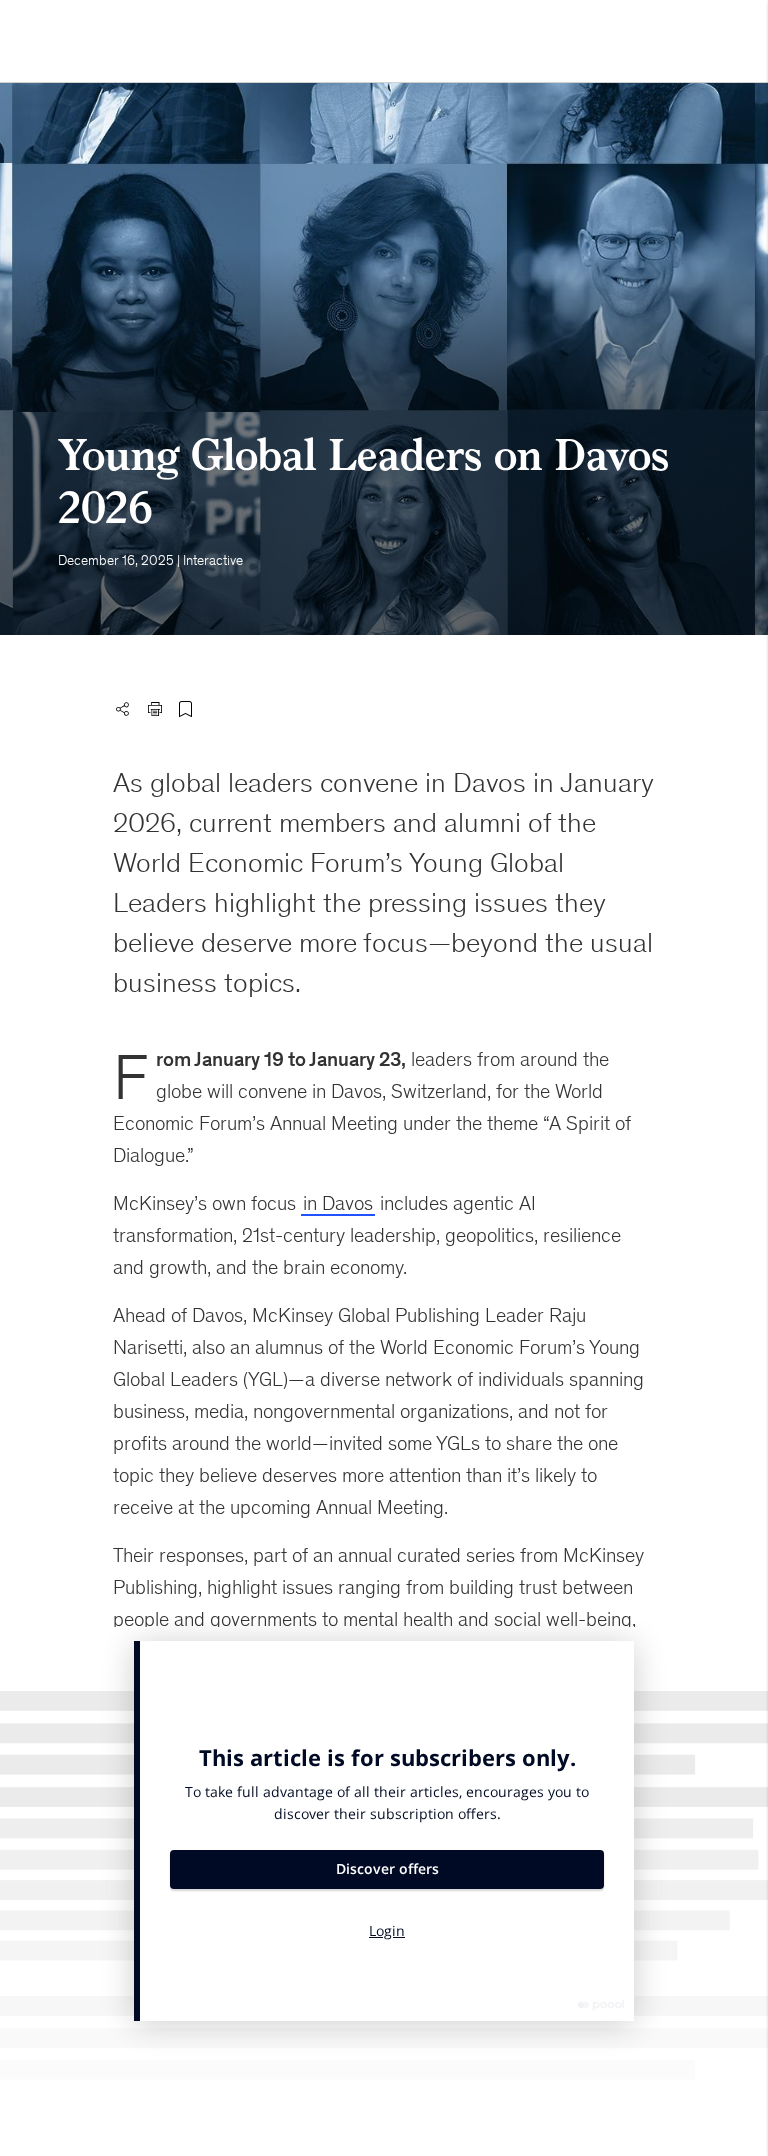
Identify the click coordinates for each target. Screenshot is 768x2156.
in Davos (338, 1203)
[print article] (155, 709)
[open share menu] (122, 709)
